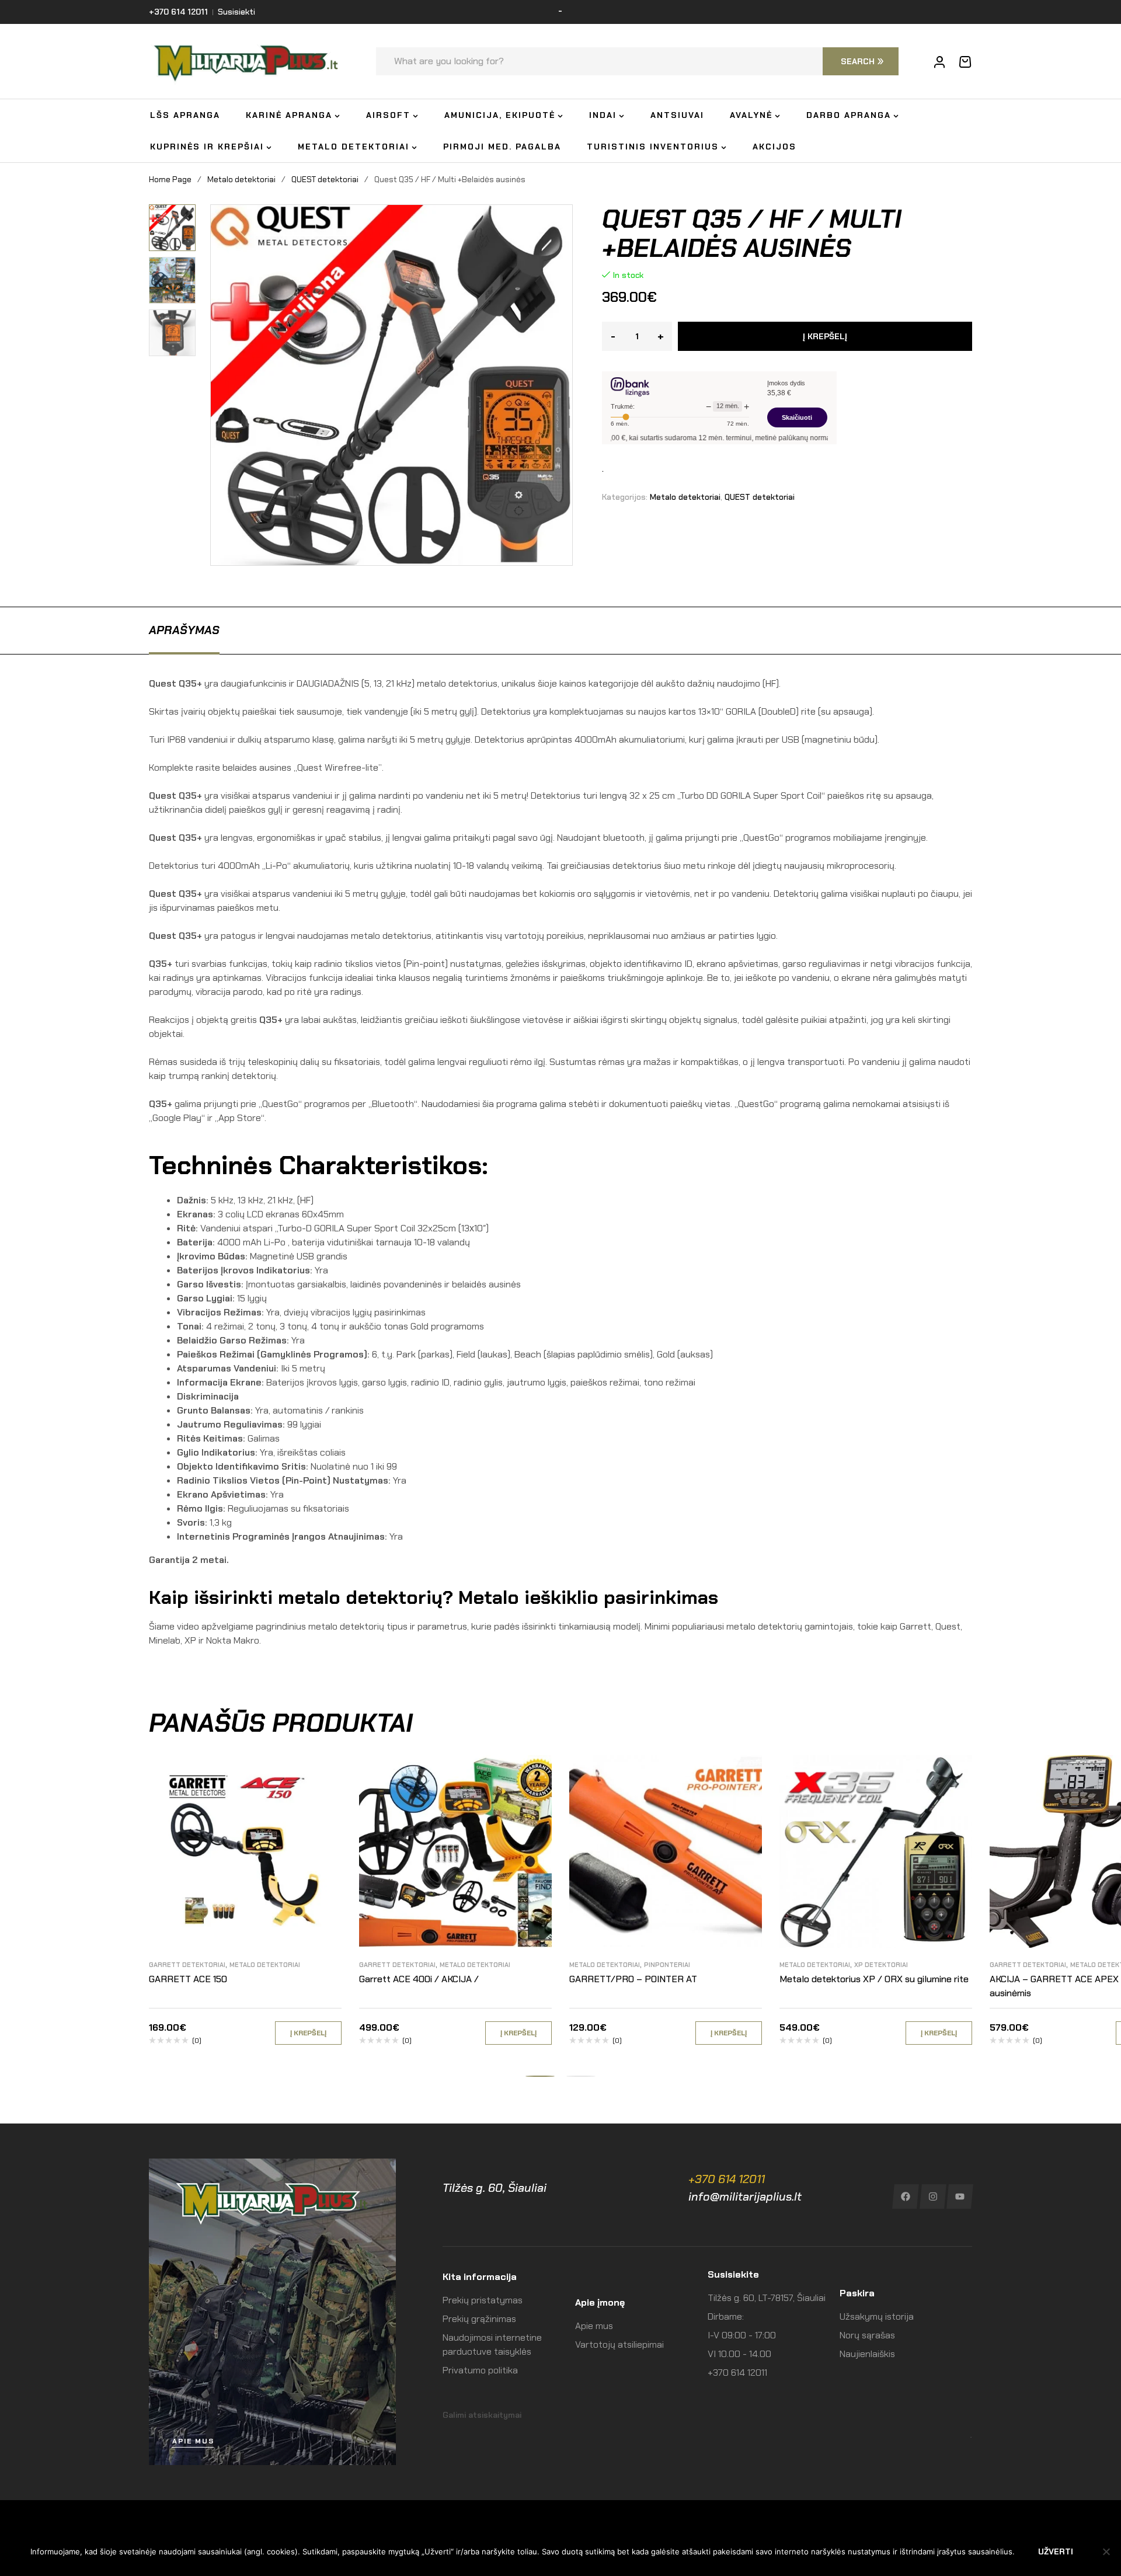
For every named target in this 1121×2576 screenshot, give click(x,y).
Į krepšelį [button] (308, 2033)
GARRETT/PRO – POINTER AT (633, 1979)
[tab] (184, 630)
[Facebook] (905, 2196)
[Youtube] (960, 2196)
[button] (177, 213)
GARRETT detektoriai (187, 1965)
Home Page (170, 179)
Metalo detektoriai (241, 179)
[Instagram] (933, 2196)
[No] (1106, 2551)
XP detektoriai (881, 1965)
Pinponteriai (667, 1965)
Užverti (1056, 2551)
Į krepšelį (825, 336)
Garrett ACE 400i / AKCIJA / (419, 1979)
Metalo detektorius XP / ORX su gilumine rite (874, 1979)
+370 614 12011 (727, 2179)
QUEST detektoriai (325, 179)
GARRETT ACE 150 (188, 1979)
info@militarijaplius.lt (745, 2196)
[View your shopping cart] (965, 62)
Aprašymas (184, 630)
